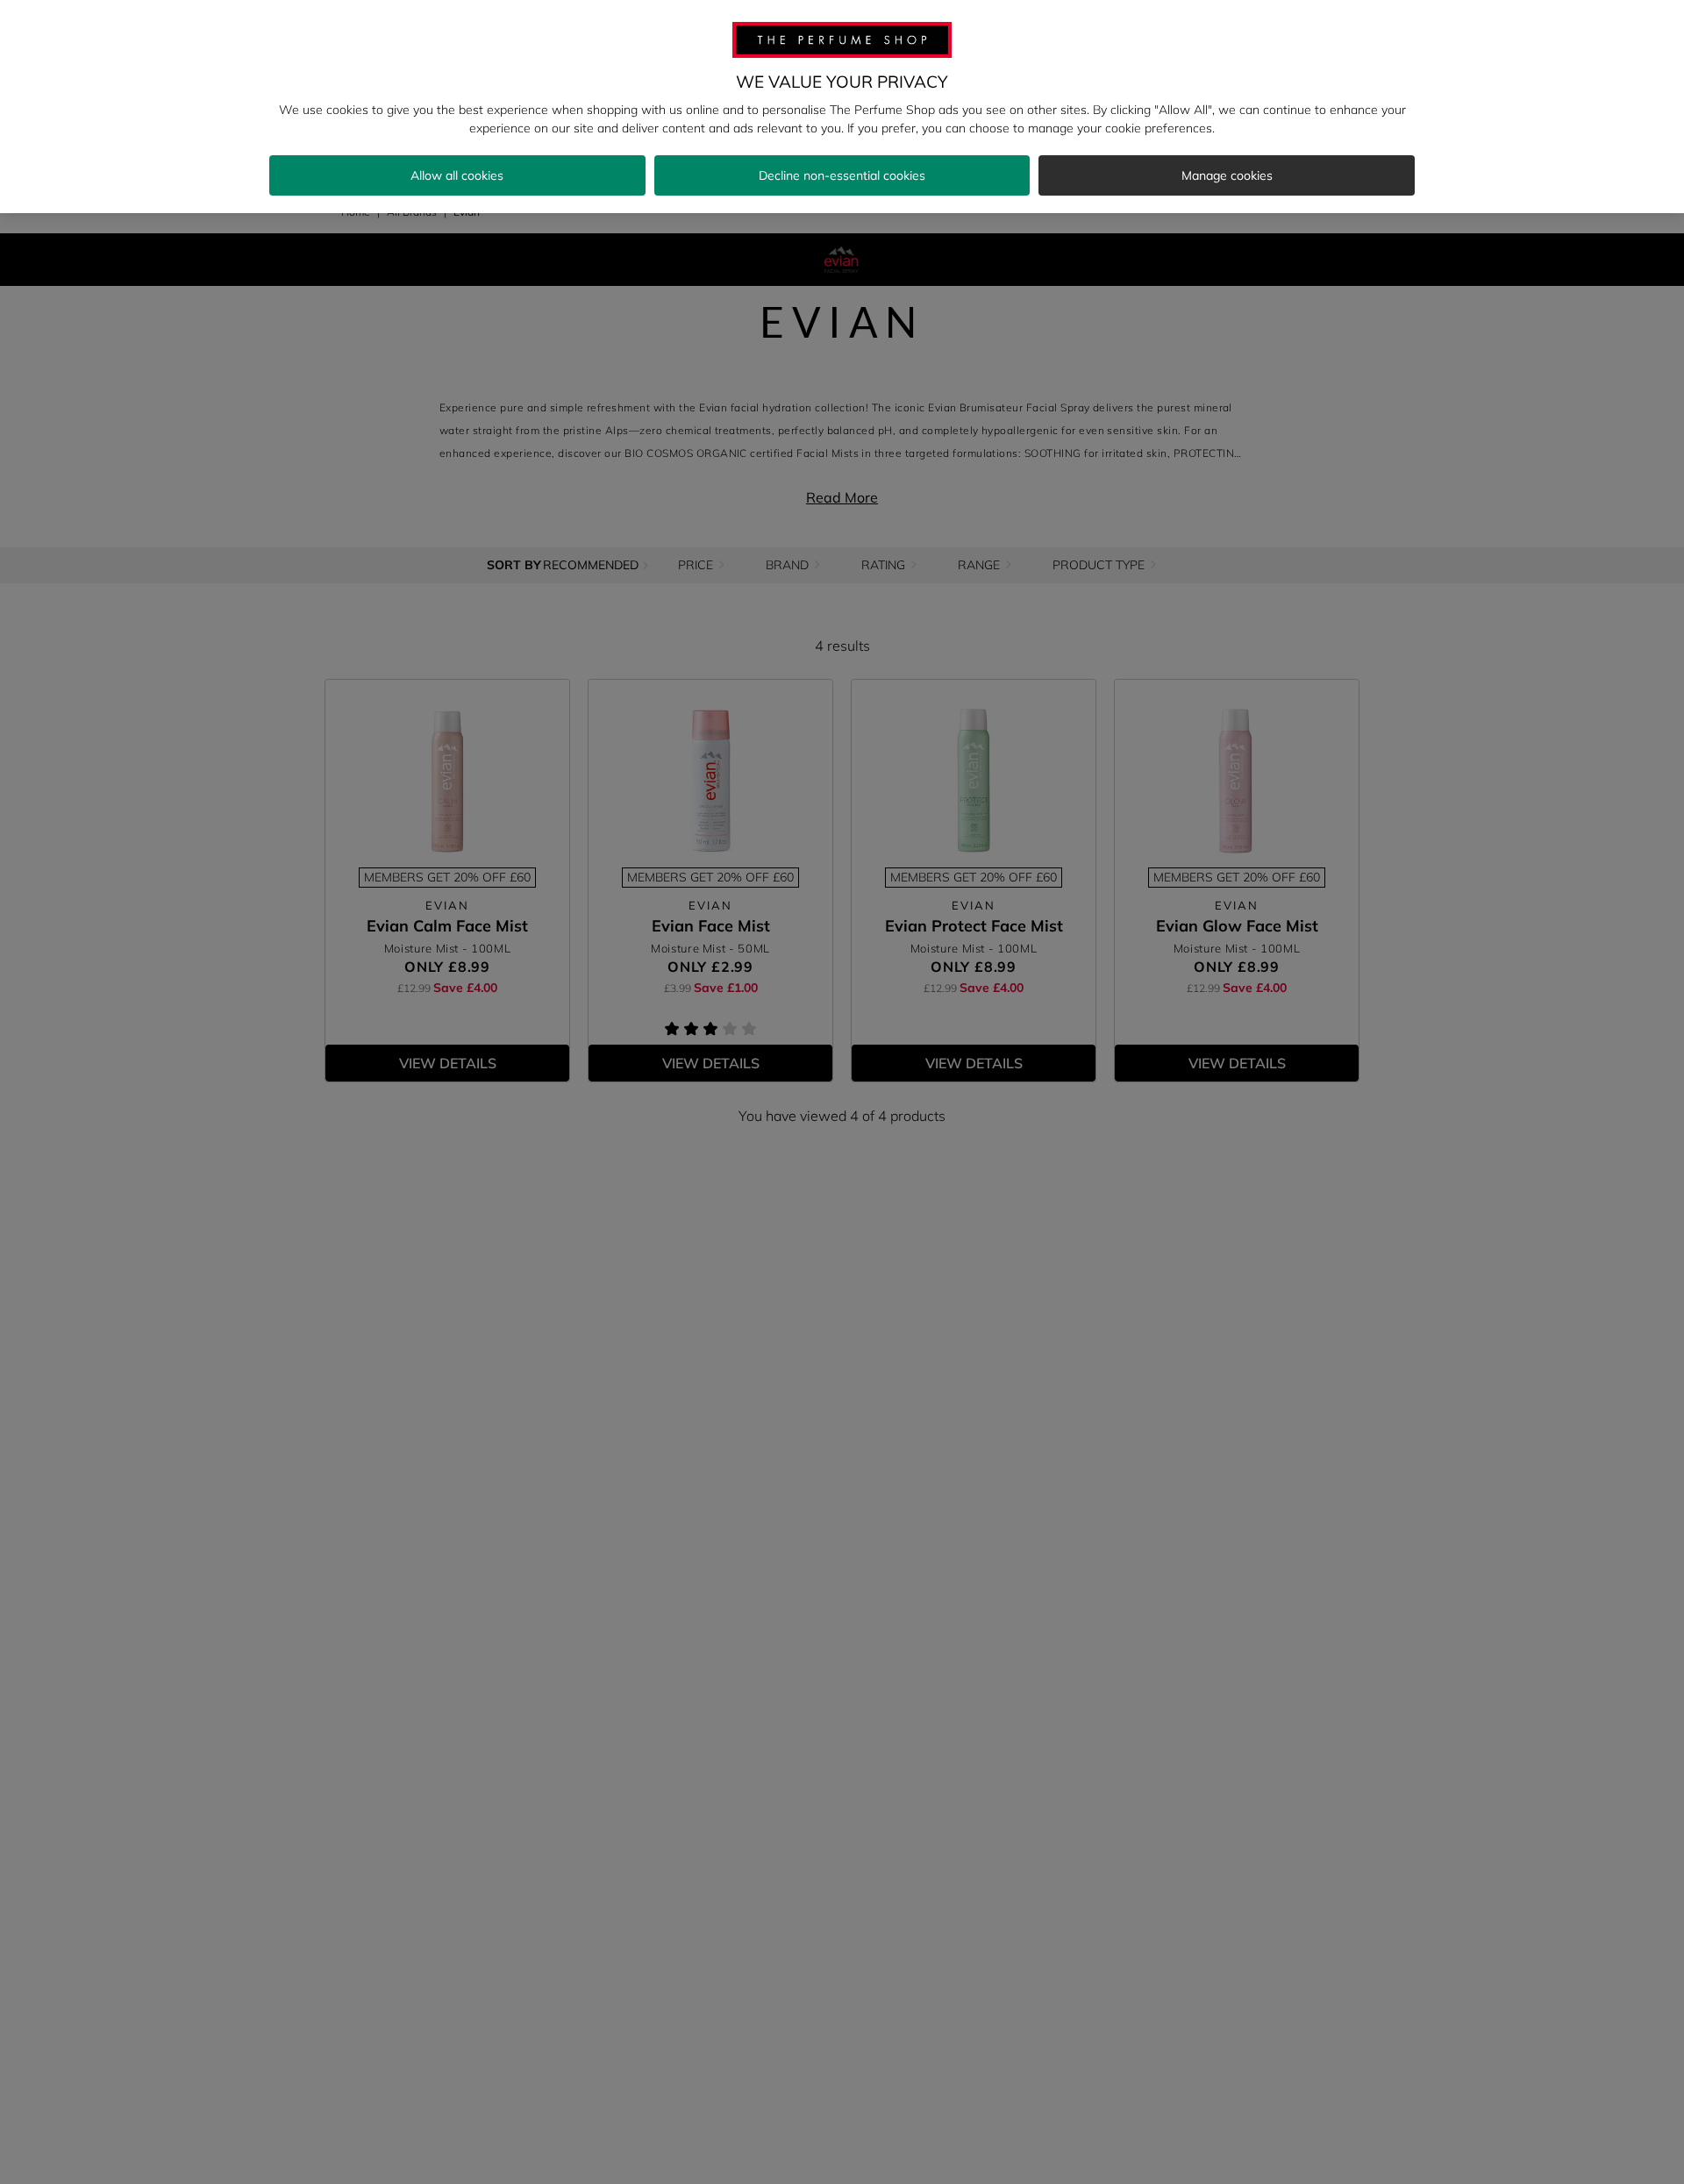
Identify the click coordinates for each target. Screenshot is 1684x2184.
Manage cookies (1227, 175)
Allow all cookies (457, 175)
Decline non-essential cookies (842, 175)
